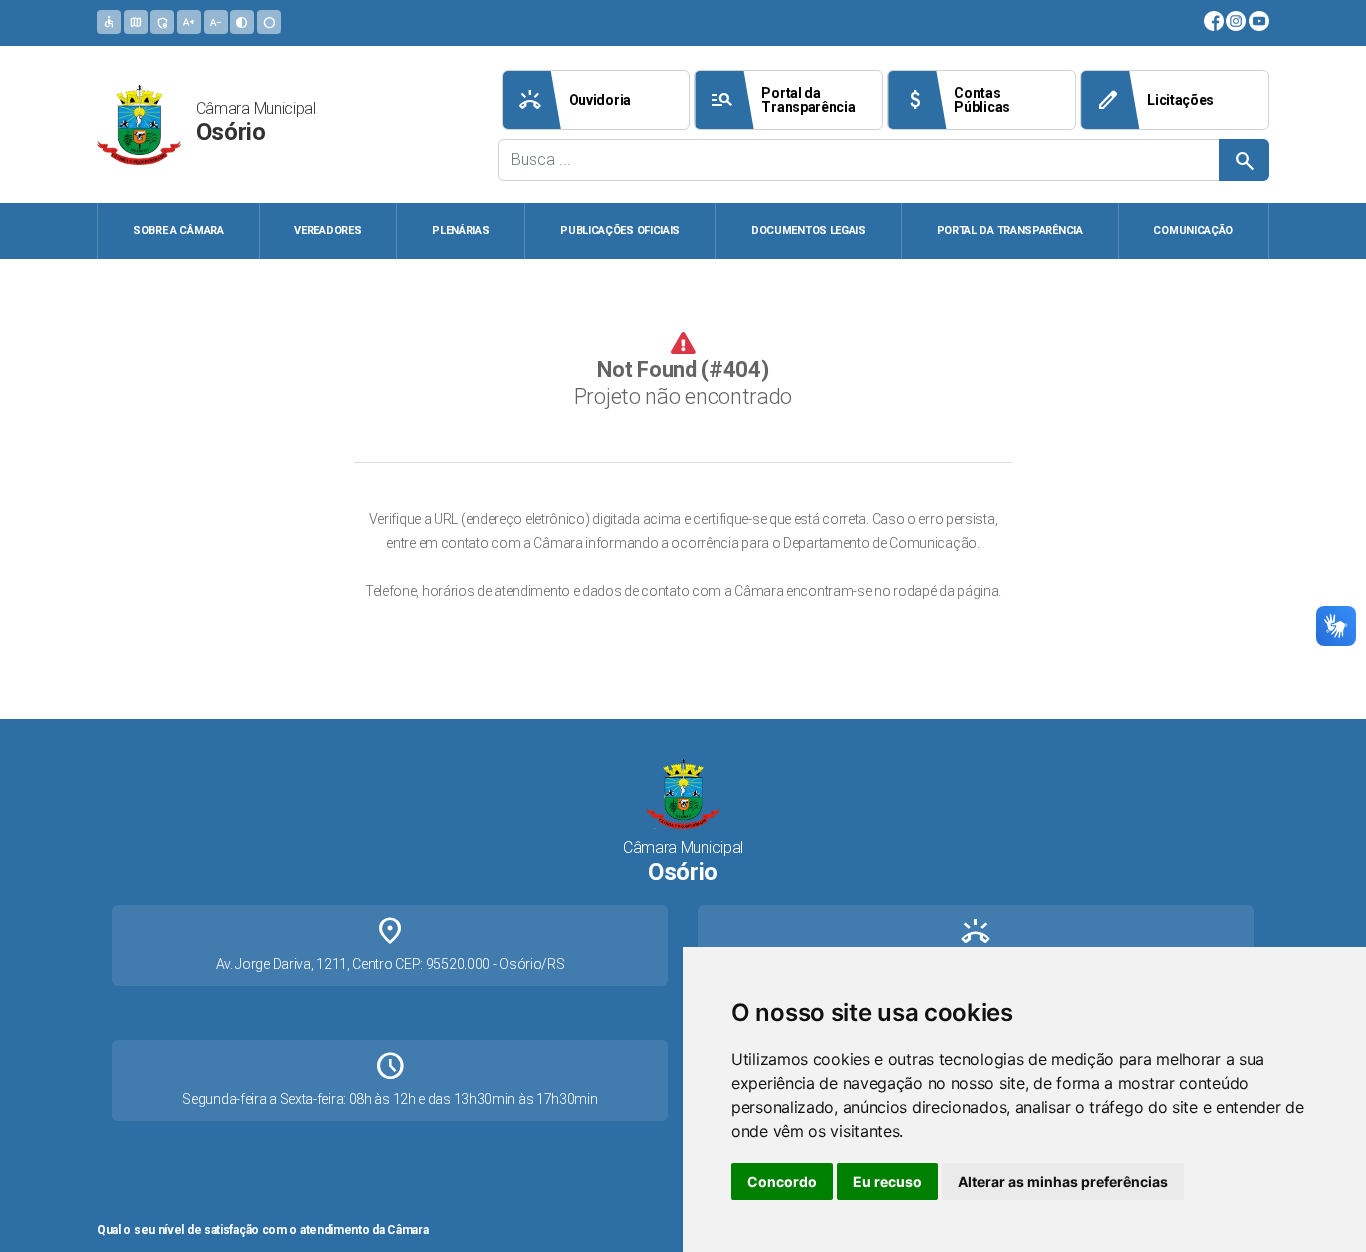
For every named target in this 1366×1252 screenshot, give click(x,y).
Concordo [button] (782, 1181)
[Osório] (139, 123)
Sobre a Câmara (178, 230)
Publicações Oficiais (620, 230)
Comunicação (1193, 230)
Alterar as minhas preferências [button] (1063, 1181)
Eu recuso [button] (887, 1181)
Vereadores (327, 230)
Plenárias (460, 230)
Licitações (1155, 100)
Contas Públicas (956, 100)
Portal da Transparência (782, 100)
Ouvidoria (574, 100)
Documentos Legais (808, 230)
